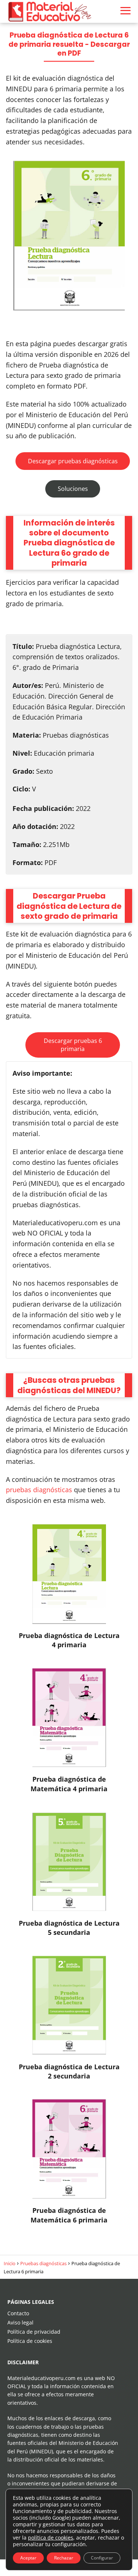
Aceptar (28, 2558)
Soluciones (73, 489)
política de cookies (51, 2538)
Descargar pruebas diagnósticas (73, 461)
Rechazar (64, 2558)
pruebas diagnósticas (39, 1490)
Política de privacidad (34, 2332)
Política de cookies (30, 2341)
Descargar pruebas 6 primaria (73, 1045)
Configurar (102, 2558)
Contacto (18, 2313)
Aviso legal (20, 2322)
